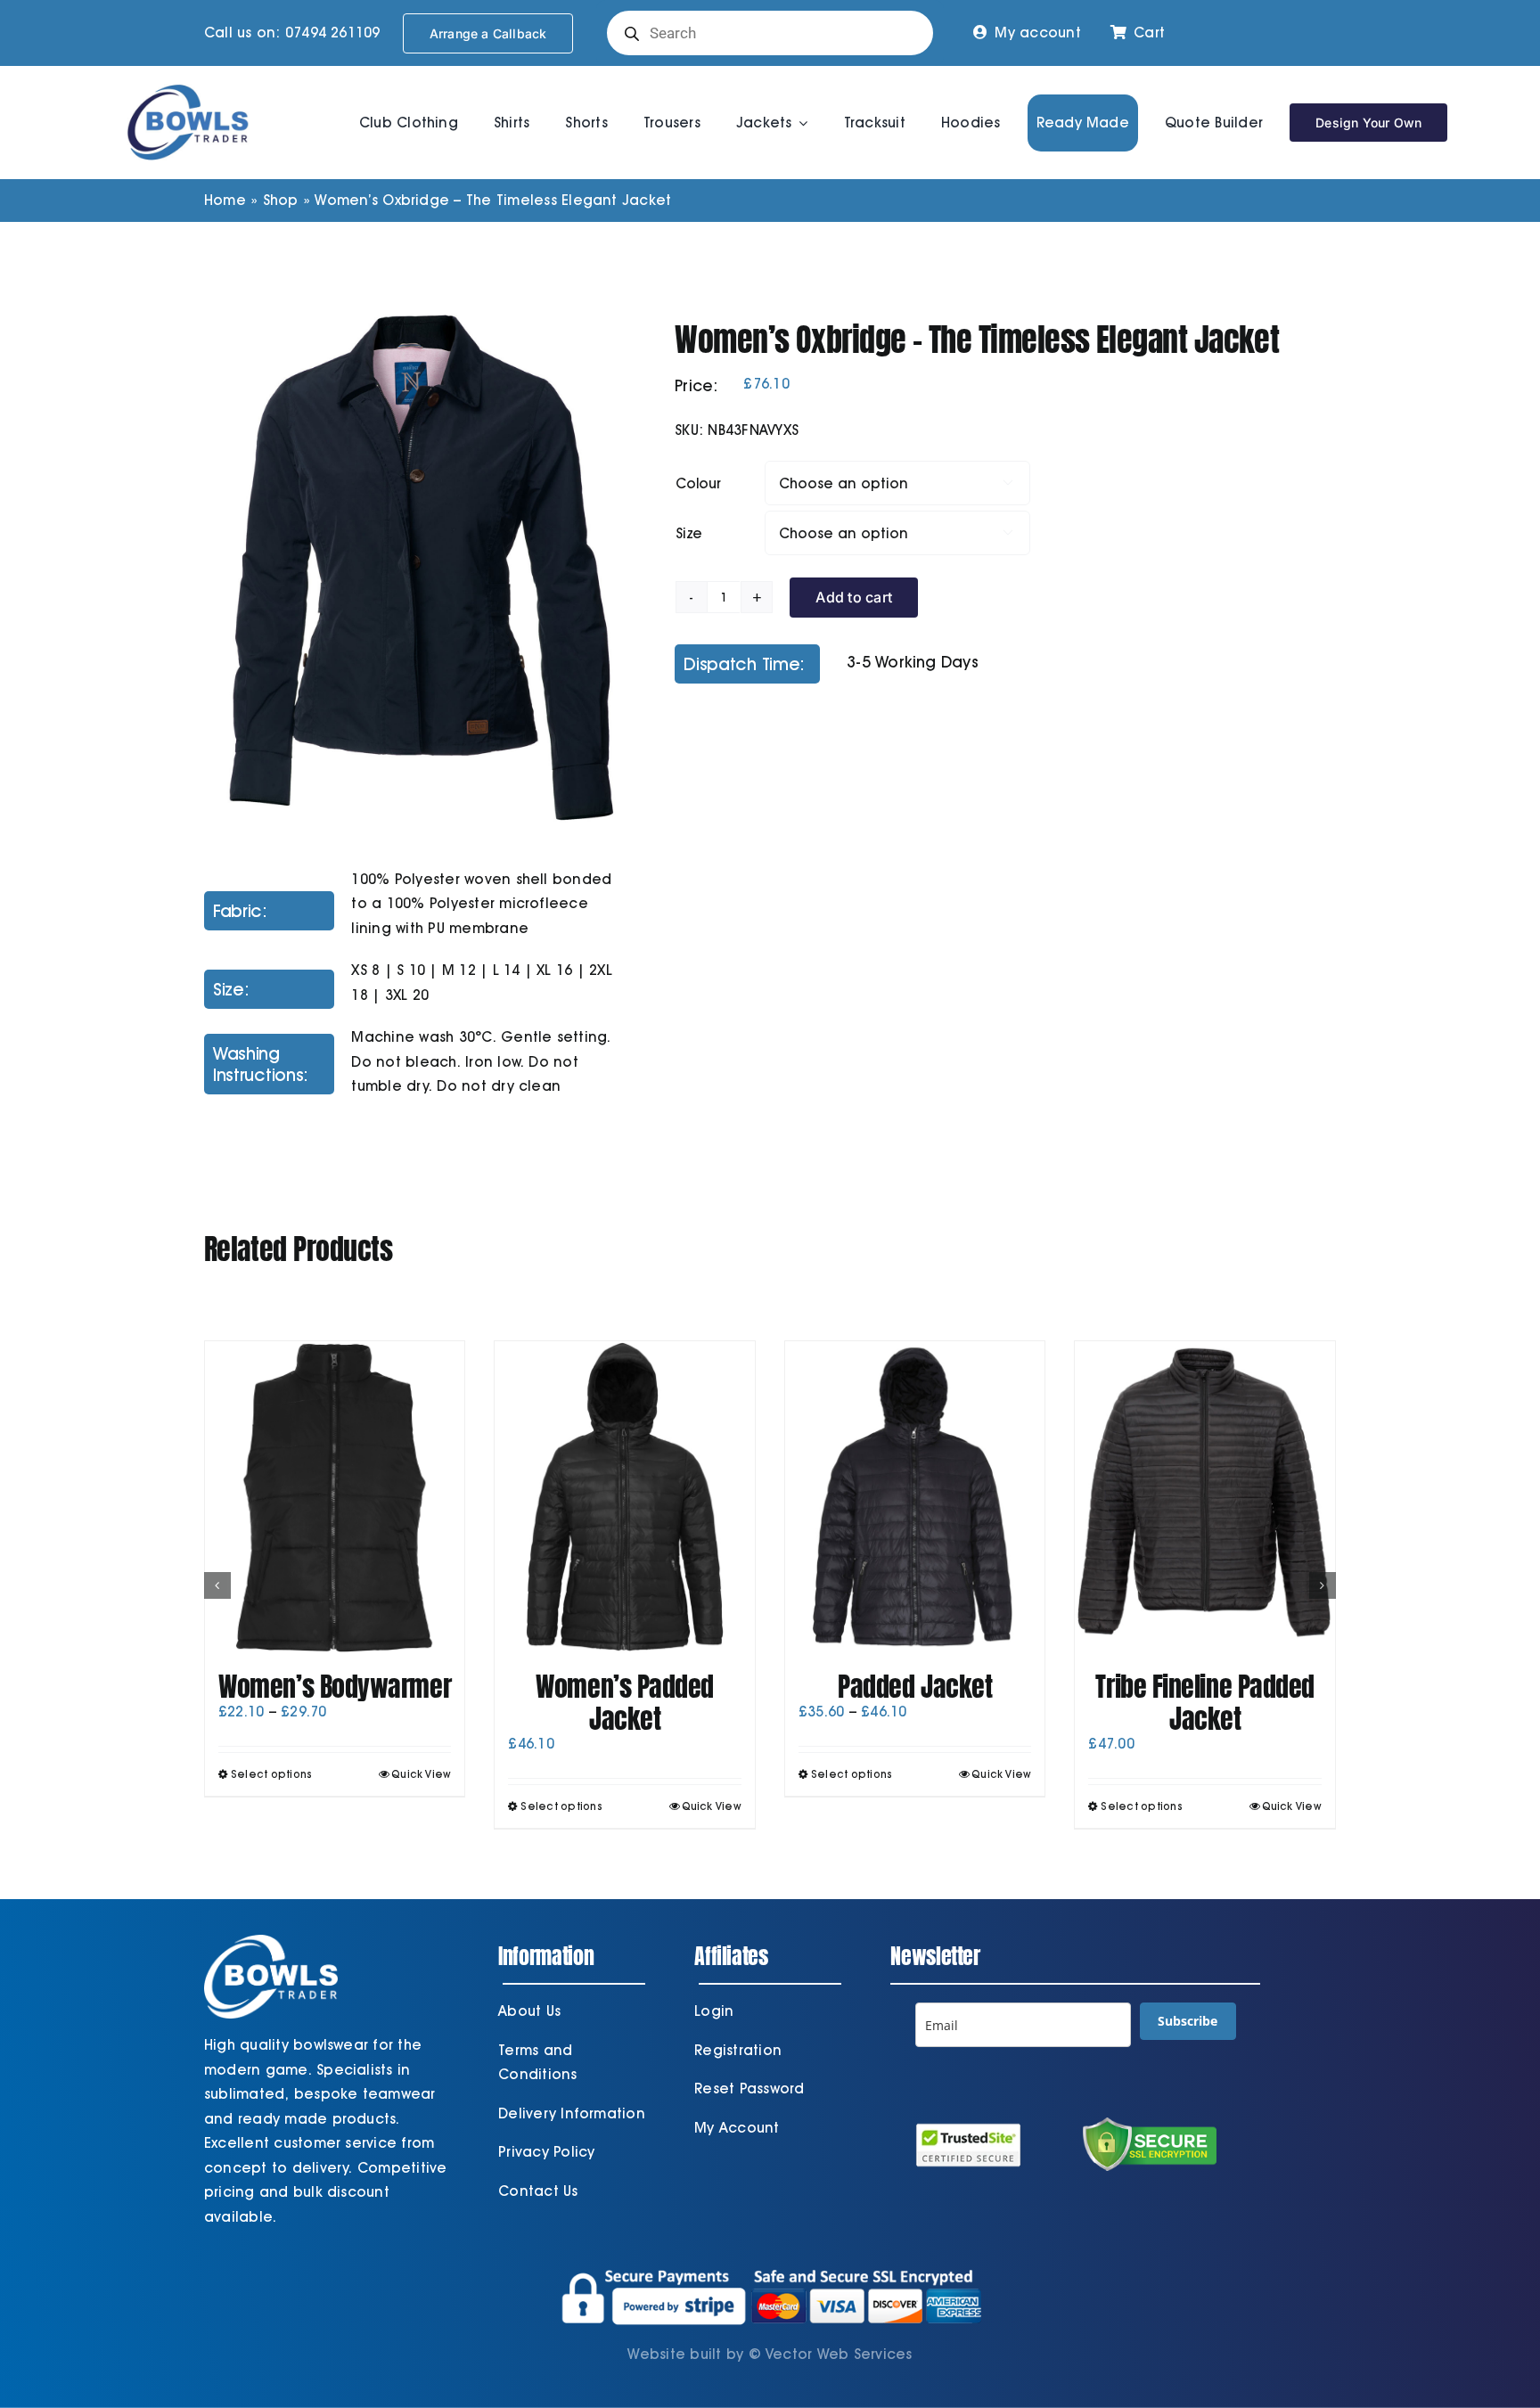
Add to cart (854, 597)
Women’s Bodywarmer (335, 1687)
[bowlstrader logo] (188, 82)
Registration (738, 2050)
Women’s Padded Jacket (625, 1703)
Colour (698, 483)
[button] (217, 1585)
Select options (271, 1774)
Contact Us (538, 2191)
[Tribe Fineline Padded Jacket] (1205, 1497)
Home (225, 200)
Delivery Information (572, 2113)
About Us (529, 2011)
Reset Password (749, 2089)
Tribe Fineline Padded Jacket (1205, 1703)
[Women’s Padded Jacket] (625, 1497)
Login (714, 2011)
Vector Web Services (839, 2354)
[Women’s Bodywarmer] (335, 1497)
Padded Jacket (915, 1687)
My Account (737, 2128)
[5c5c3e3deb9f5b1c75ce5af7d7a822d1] (417, 567)
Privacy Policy (546, 2152)
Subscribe (1188, 2021)
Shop (281, 200)
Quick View (421, 1774)
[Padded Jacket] (915, 1497)
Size (689, 533)
